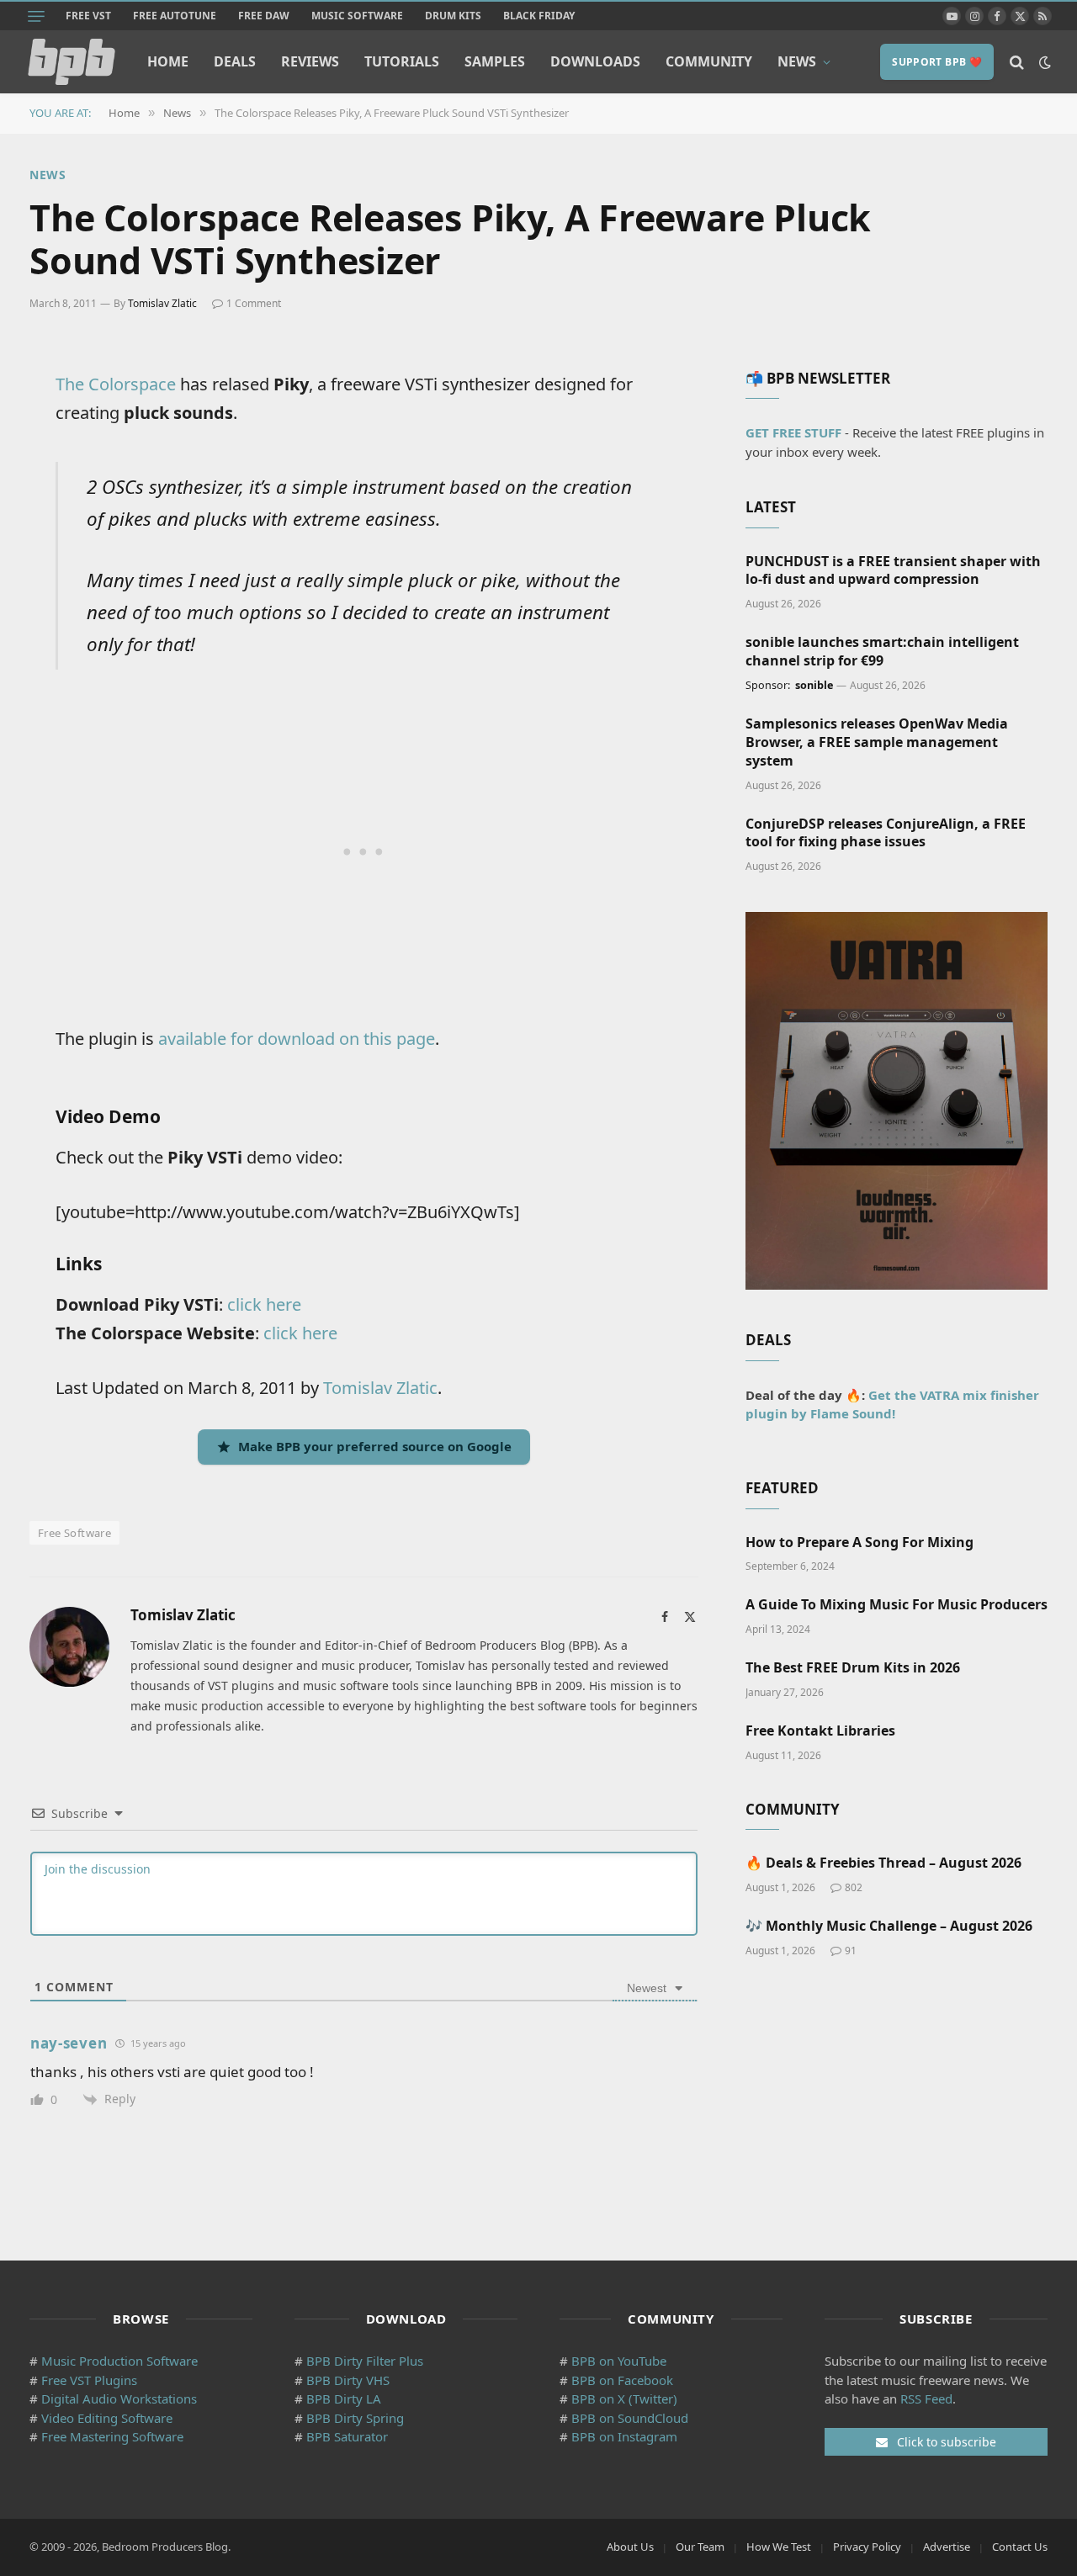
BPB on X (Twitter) (624, 2398)
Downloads (595, 61)
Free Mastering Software (112, 2436)
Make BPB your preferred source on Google (375, 1446)
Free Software (74, 1533)
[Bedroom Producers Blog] (72, 62)
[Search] (1017, 62)
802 (854, 1887)
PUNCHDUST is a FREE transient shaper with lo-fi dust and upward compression (893, 571)
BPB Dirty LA (344, 2398)
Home (168, 61)
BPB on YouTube (619, 2361)
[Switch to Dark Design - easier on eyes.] (1043, 62)
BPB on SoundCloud (630, 2418)
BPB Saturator (347, 2436)
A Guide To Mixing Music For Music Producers (897, 1605)
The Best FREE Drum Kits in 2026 (853, 1668)
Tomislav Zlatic (162, 303)
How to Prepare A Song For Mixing (859, 1542)
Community (709, 61)
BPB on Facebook (622, 2380)
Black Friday (539, 16)
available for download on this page (297, 1039)
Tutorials (402, 61)
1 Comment (254, 303)
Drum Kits (453, 16)
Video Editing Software (107, 2418)
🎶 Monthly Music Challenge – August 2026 (889, 1926)
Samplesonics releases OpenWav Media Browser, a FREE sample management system (877, 742)
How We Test (779, 2547)
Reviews (310, 61)
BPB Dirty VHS (348, 2380)
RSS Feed (926, 2398)
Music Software (357, 16)
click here (264, 1304)
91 (851, 1951)
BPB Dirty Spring (355, 2418)
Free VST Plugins (89, 2380)
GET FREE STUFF (793, 432)
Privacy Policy (867, 2547)
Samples (495, 61)
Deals (235, 61)
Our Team (700, 2547)
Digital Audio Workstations (119, 2398)
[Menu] (36, 16)
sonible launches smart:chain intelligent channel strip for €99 (882, 652)
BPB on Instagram (624, 2436)
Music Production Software (119, 2361)
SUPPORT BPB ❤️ (937, 62)
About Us (630, 2547)
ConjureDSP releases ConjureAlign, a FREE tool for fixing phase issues (886, 833)
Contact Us (1020, 2547)
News (797, 61)
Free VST (88, 16)
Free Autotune (175, 16)
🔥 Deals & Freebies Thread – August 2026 (883, 1863)
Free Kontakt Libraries (820, 1731)
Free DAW (264, 16)
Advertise (947, 2547)
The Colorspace (116, 384)
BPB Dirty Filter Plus (365, 2361)
